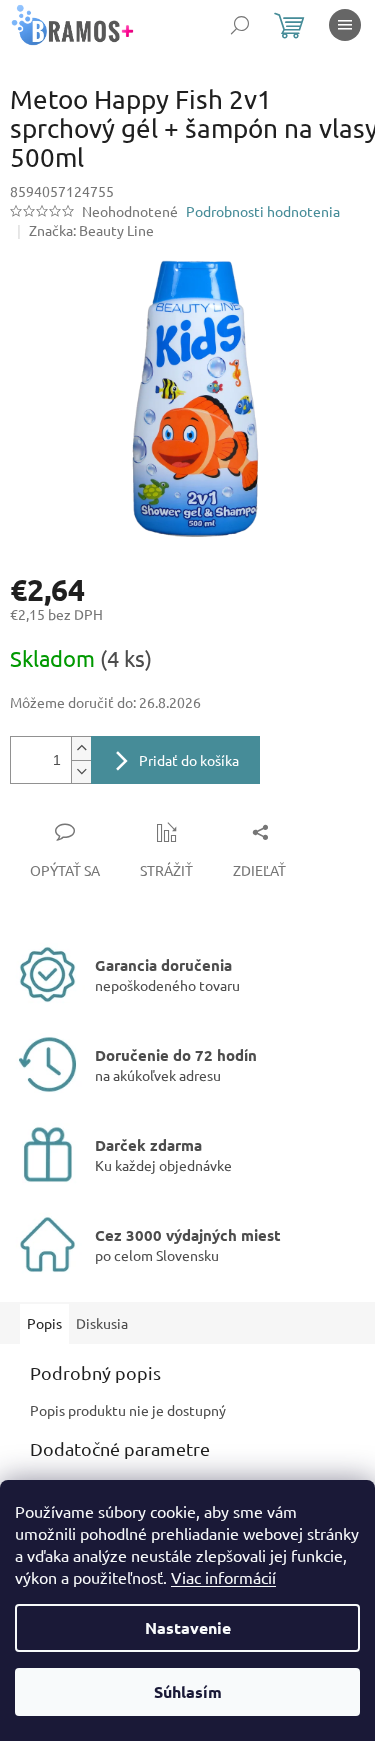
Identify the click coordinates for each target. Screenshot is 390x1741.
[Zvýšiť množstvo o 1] (81, 748)
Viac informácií (223, 1577)
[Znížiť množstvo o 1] (81, 771)
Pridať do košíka (189, 760)
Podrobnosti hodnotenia (263, 211)
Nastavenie (188, 1627)
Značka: (91, 230)
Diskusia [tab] (102, 1323)
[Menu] (345, 25)
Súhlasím (188, 1691)
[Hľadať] (240, 25)
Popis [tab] (44, 1323)
